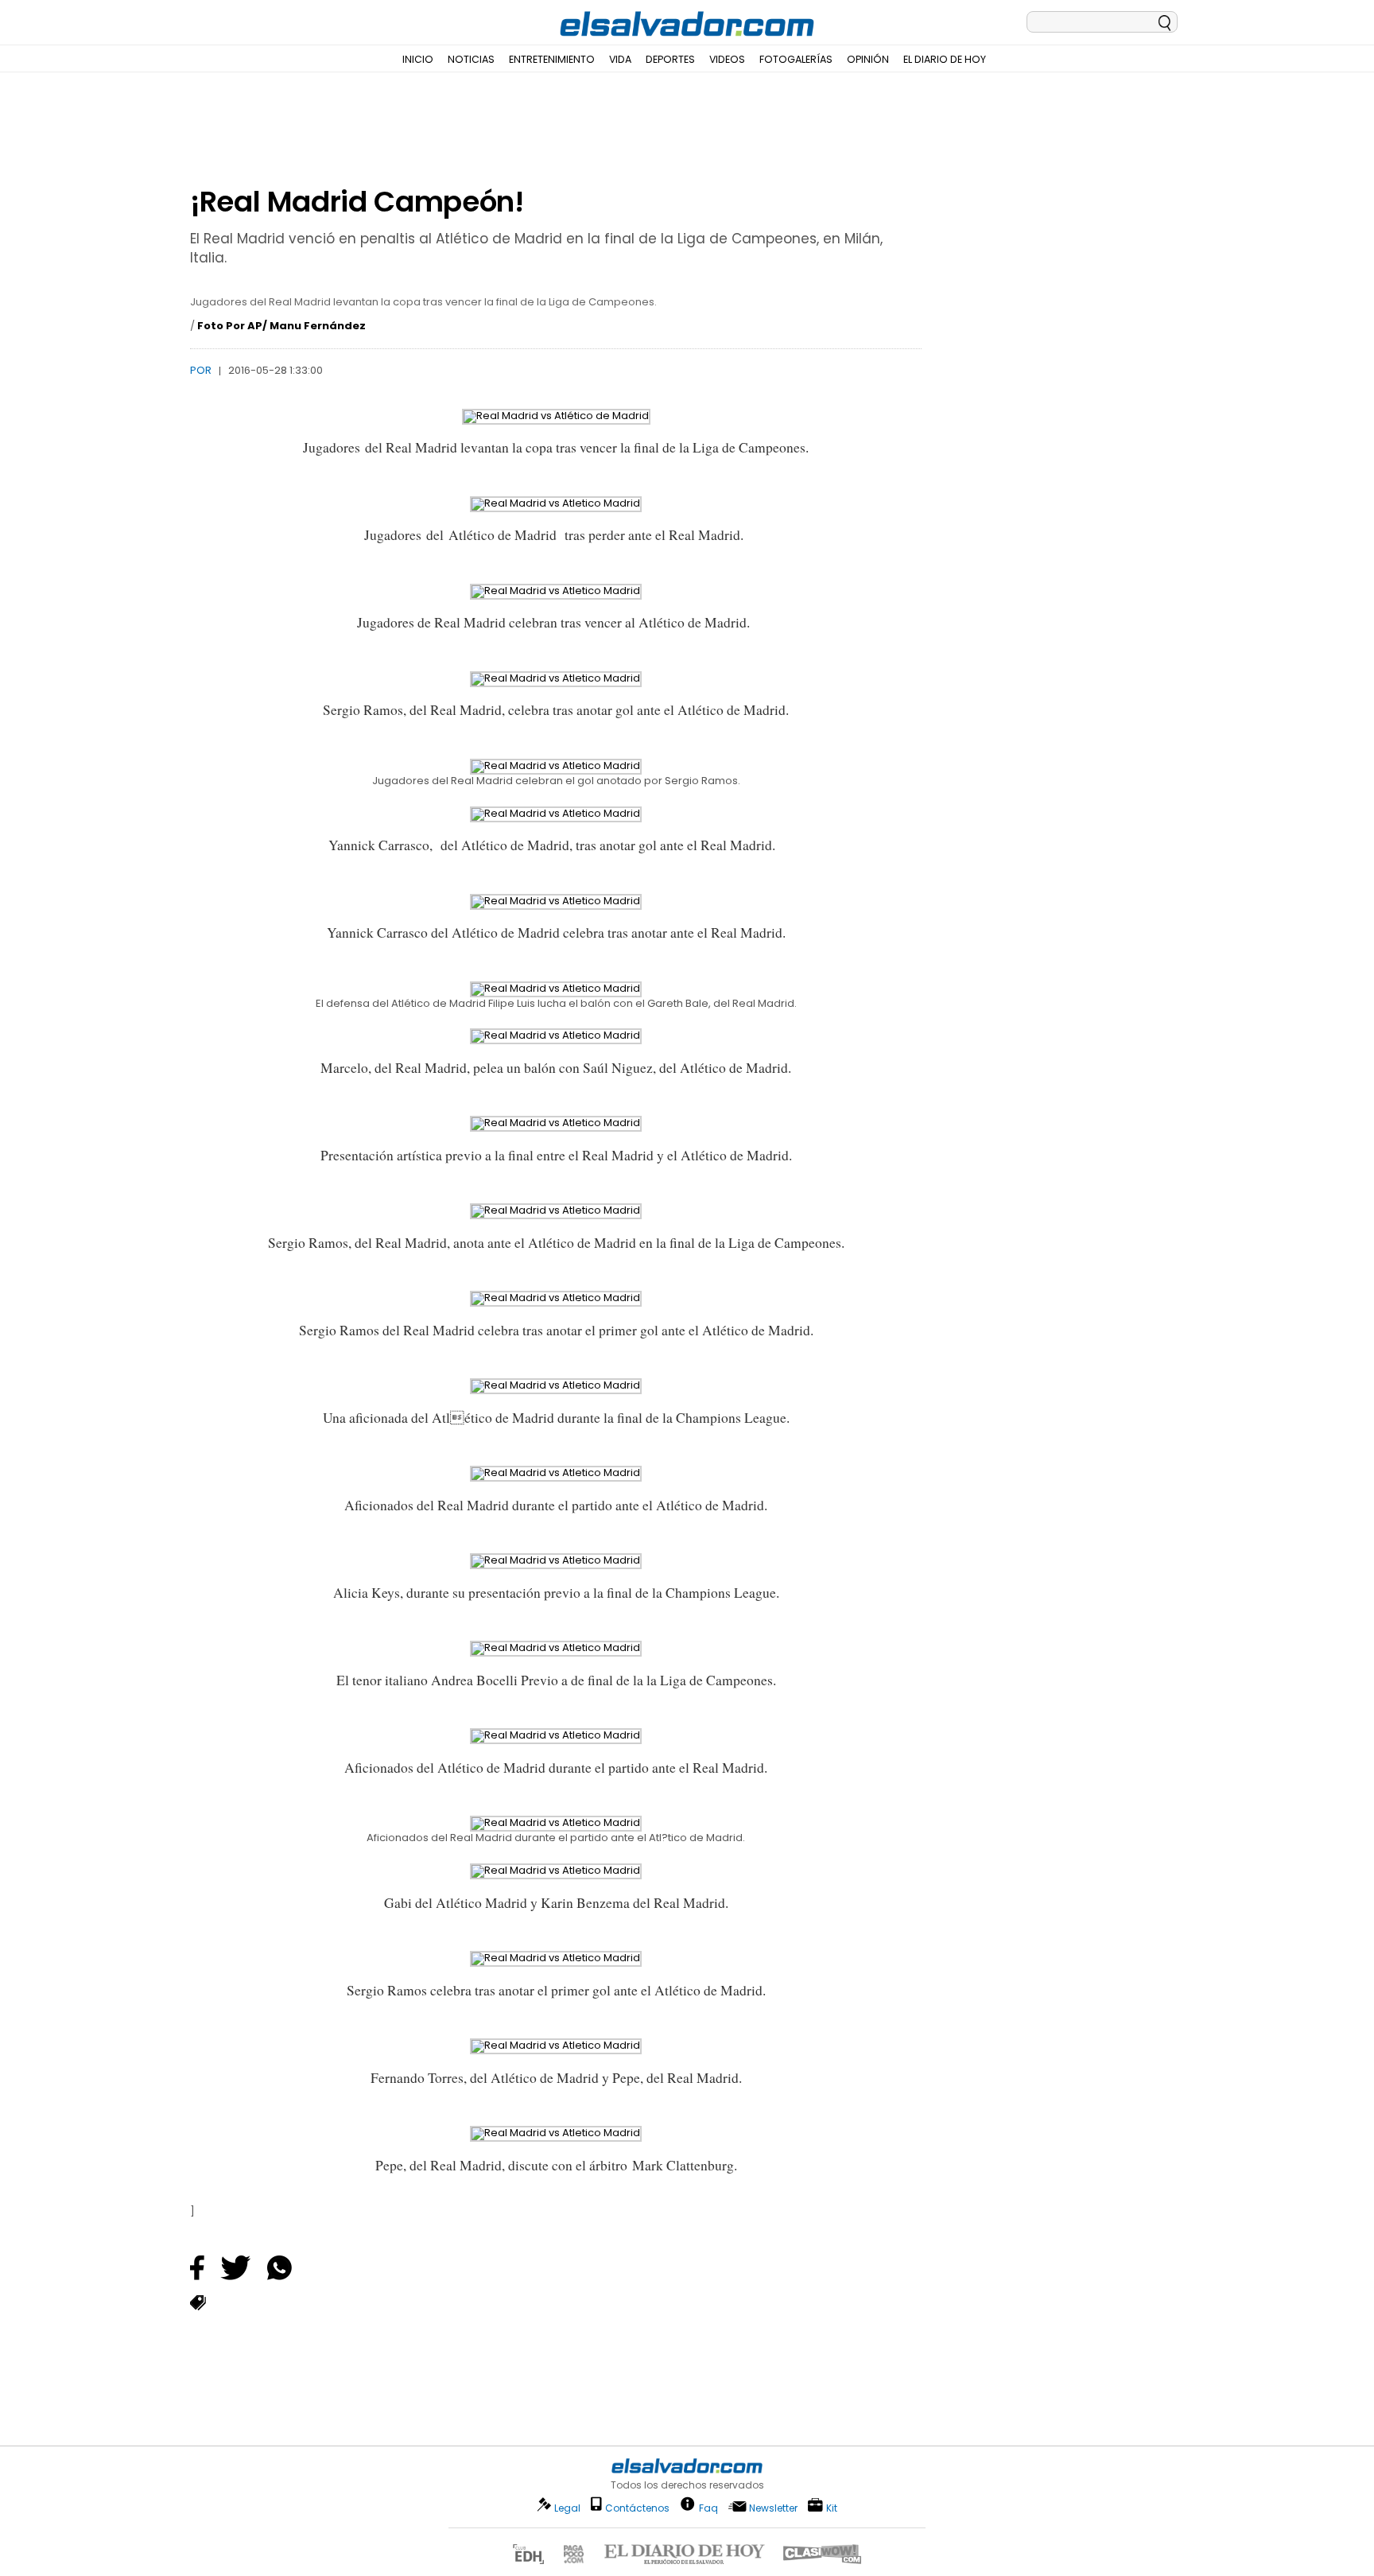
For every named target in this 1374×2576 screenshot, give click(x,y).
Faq (708, 2507)
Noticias (471, 59)
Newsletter (773, 2508)
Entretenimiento (552, 59)
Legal (567, 2508)
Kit (832, 2507)
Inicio (418, 59)
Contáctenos (637, 2508)
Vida (620, 59)
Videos (727, 59)
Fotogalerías (796, 59)
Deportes (670, 59)
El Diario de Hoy (945, 59)
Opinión (868, 59)
